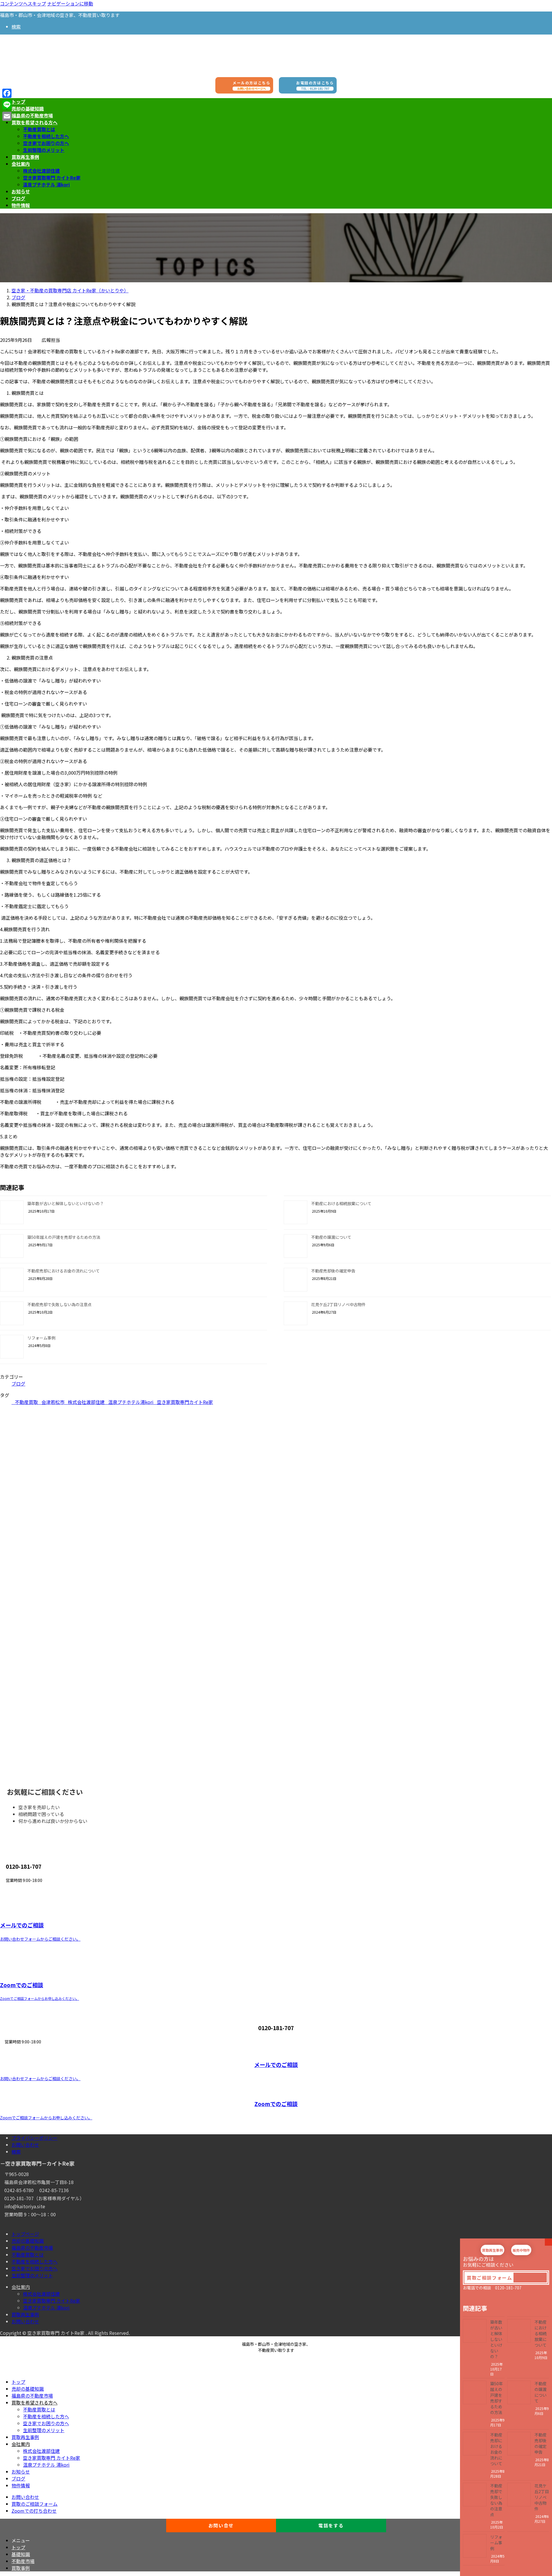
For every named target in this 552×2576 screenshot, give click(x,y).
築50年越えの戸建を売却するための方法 (64, 1237)
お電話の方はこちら (315, 85)
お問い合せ (221, 2525)
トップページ (25, 2234)
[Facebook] (7, 93)
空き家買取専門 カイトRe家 (52, 178)
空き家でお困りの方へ (46, 143)
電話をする (331, 2525)
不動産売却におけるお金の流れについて (64, 1271)
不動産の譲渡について (331, 1237)
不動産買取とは (39, 129)
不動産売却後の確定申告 (333, 1271)
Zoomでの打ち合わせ (34, 2511)
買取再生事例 (25, 2314)
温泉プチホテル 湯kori (46, 184)
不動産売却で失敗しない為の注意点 (60, 1304)
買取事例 (21, 2568)
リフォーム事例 (41, 1338)
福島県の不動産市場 (32, 2248)
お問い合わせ (25, 2145)
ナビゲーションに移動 (70, 3)
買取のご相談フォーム (34, 2504)
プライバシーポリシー (34, 2138)
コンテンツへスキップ (23, 3)
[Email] (7, 116)
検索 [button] (16, 26)
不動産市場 (23, 2561)
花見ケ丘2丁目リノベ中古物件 (338, 1304)
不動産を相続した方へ (46, 136)
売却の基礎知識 (28, 2241)
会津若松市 (53, 1402)
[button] (489, 2278)
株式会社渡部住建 (41, 171)
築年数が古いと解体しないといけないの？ (66, 1203)
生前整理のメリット (44, 150)
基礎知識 (21, 2554)
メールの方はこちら (251, 85)
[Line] (7, 105)
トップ (18, 2382)
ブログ (18, 1384)
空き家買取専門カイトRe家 (185, 1402)
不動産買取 (26, 1402)
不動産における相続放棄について (341, 1203)
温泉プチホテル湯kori (131, 1402)
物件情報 (21, 2485)
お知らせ (21, 2472)
